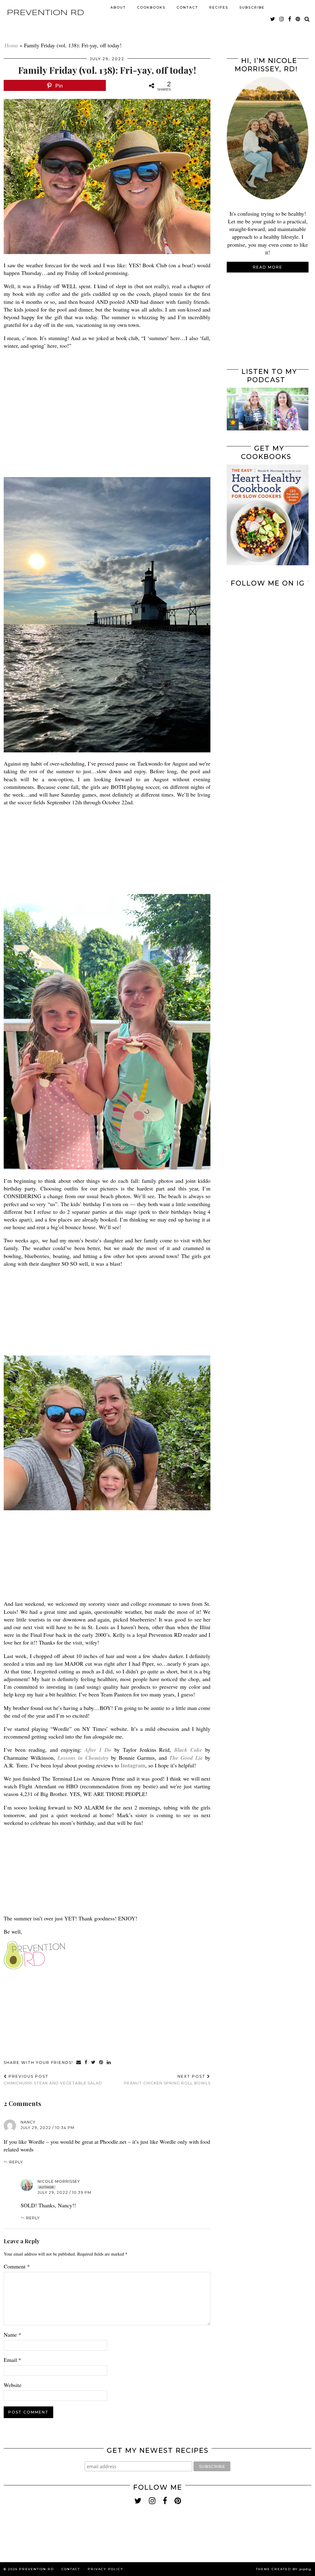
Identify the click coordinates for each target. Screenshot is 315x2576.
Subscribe (252, 7)
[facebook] (290, 19)
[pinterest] (298, 19)
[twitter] (273, 19)
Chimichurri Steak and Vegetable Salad (53, 2080)
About (118, 7)
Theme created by (284, 2569)
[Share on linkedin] (109, 2063)
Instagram (133, 1765)
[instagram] (282, 19)
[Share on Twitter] (94, 2063)
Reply (16, 2162)
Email (12, 2360)
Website (13, 2385)
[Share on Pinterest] (101, 2063)
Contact (187, 7)
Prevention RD (45, 13)
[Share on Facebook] (86, 2063)
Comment (17, 2266)
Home (11, 45)
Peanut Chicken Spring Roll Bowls (167, 2080)
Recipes (219, 7)
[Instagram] (247, 612)
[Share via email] (79, 2063)
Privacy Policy (106, 2569)
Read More (268, 267)
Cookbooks (151, 7)
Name (12, 2335)
